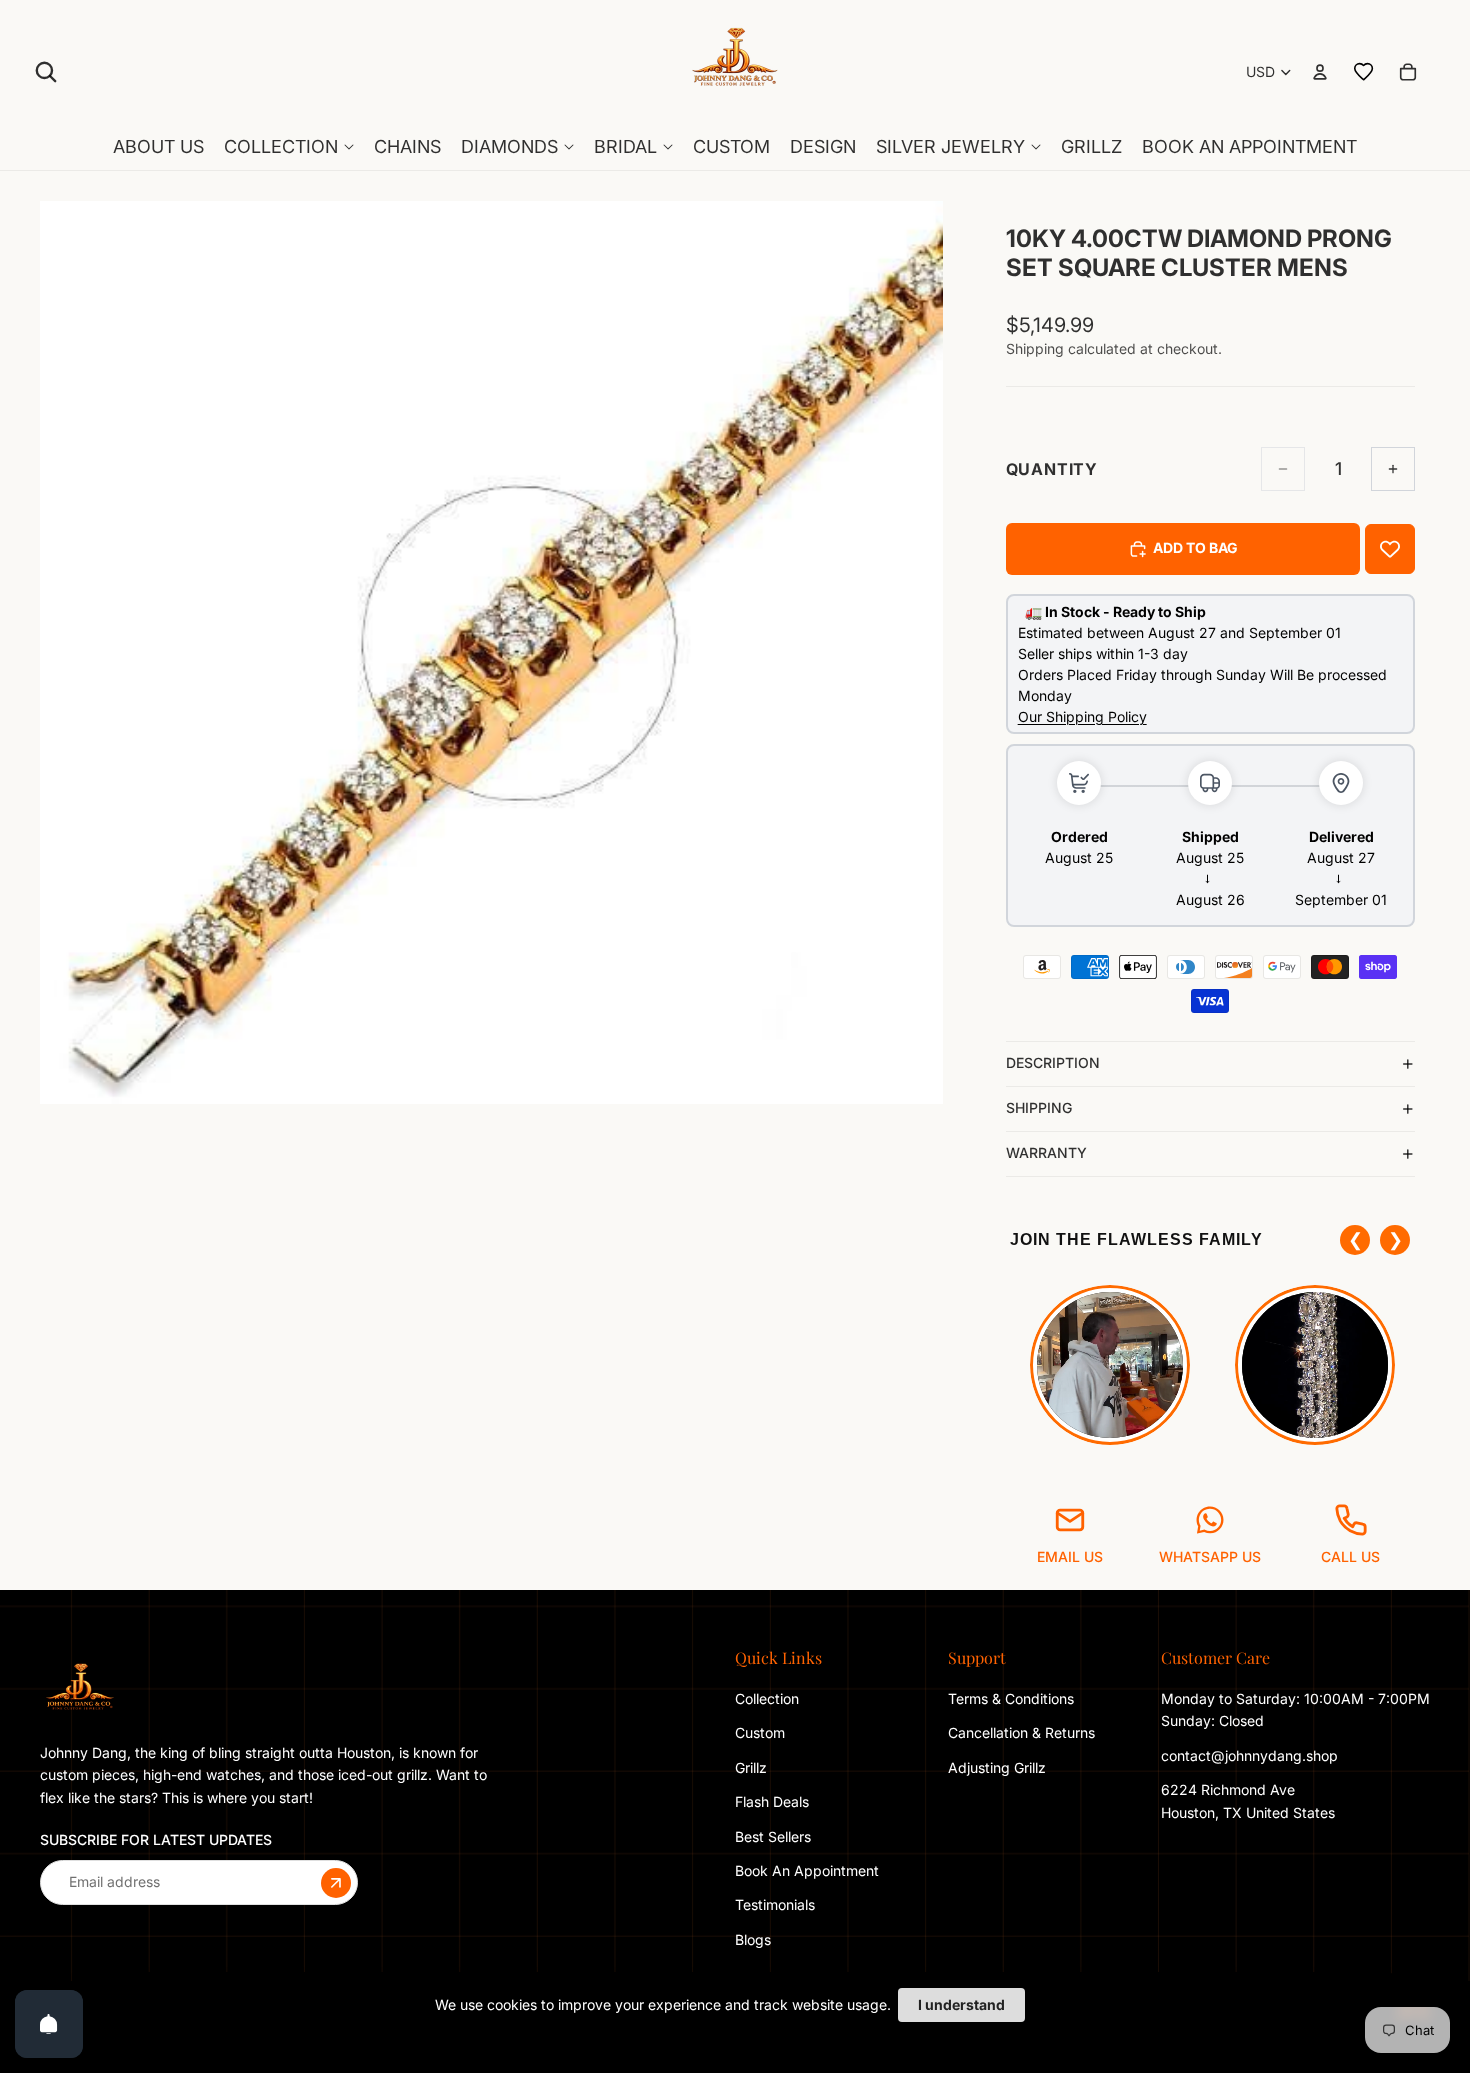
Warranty (1046, 1152)
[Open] (49, 2024)
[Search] (46, 72)
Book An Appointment (807, 1870)
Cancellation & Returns (1021, 1732)
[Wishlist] (1364, 72)
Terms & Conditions (1011, 1698)
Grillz (751, 1767)
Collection (767, 1698)
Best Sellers (773, 1835)
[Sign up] (336, 1882)
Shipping (1039, 1107)
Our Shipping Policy (1082, 716)
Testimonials (775, 1904)
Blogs (753, 1939)
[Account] (1320, 72)
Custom (760, 1732)
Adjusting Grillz (999, 1767)
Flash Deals (772, 1801)
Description (1053, 1062)
